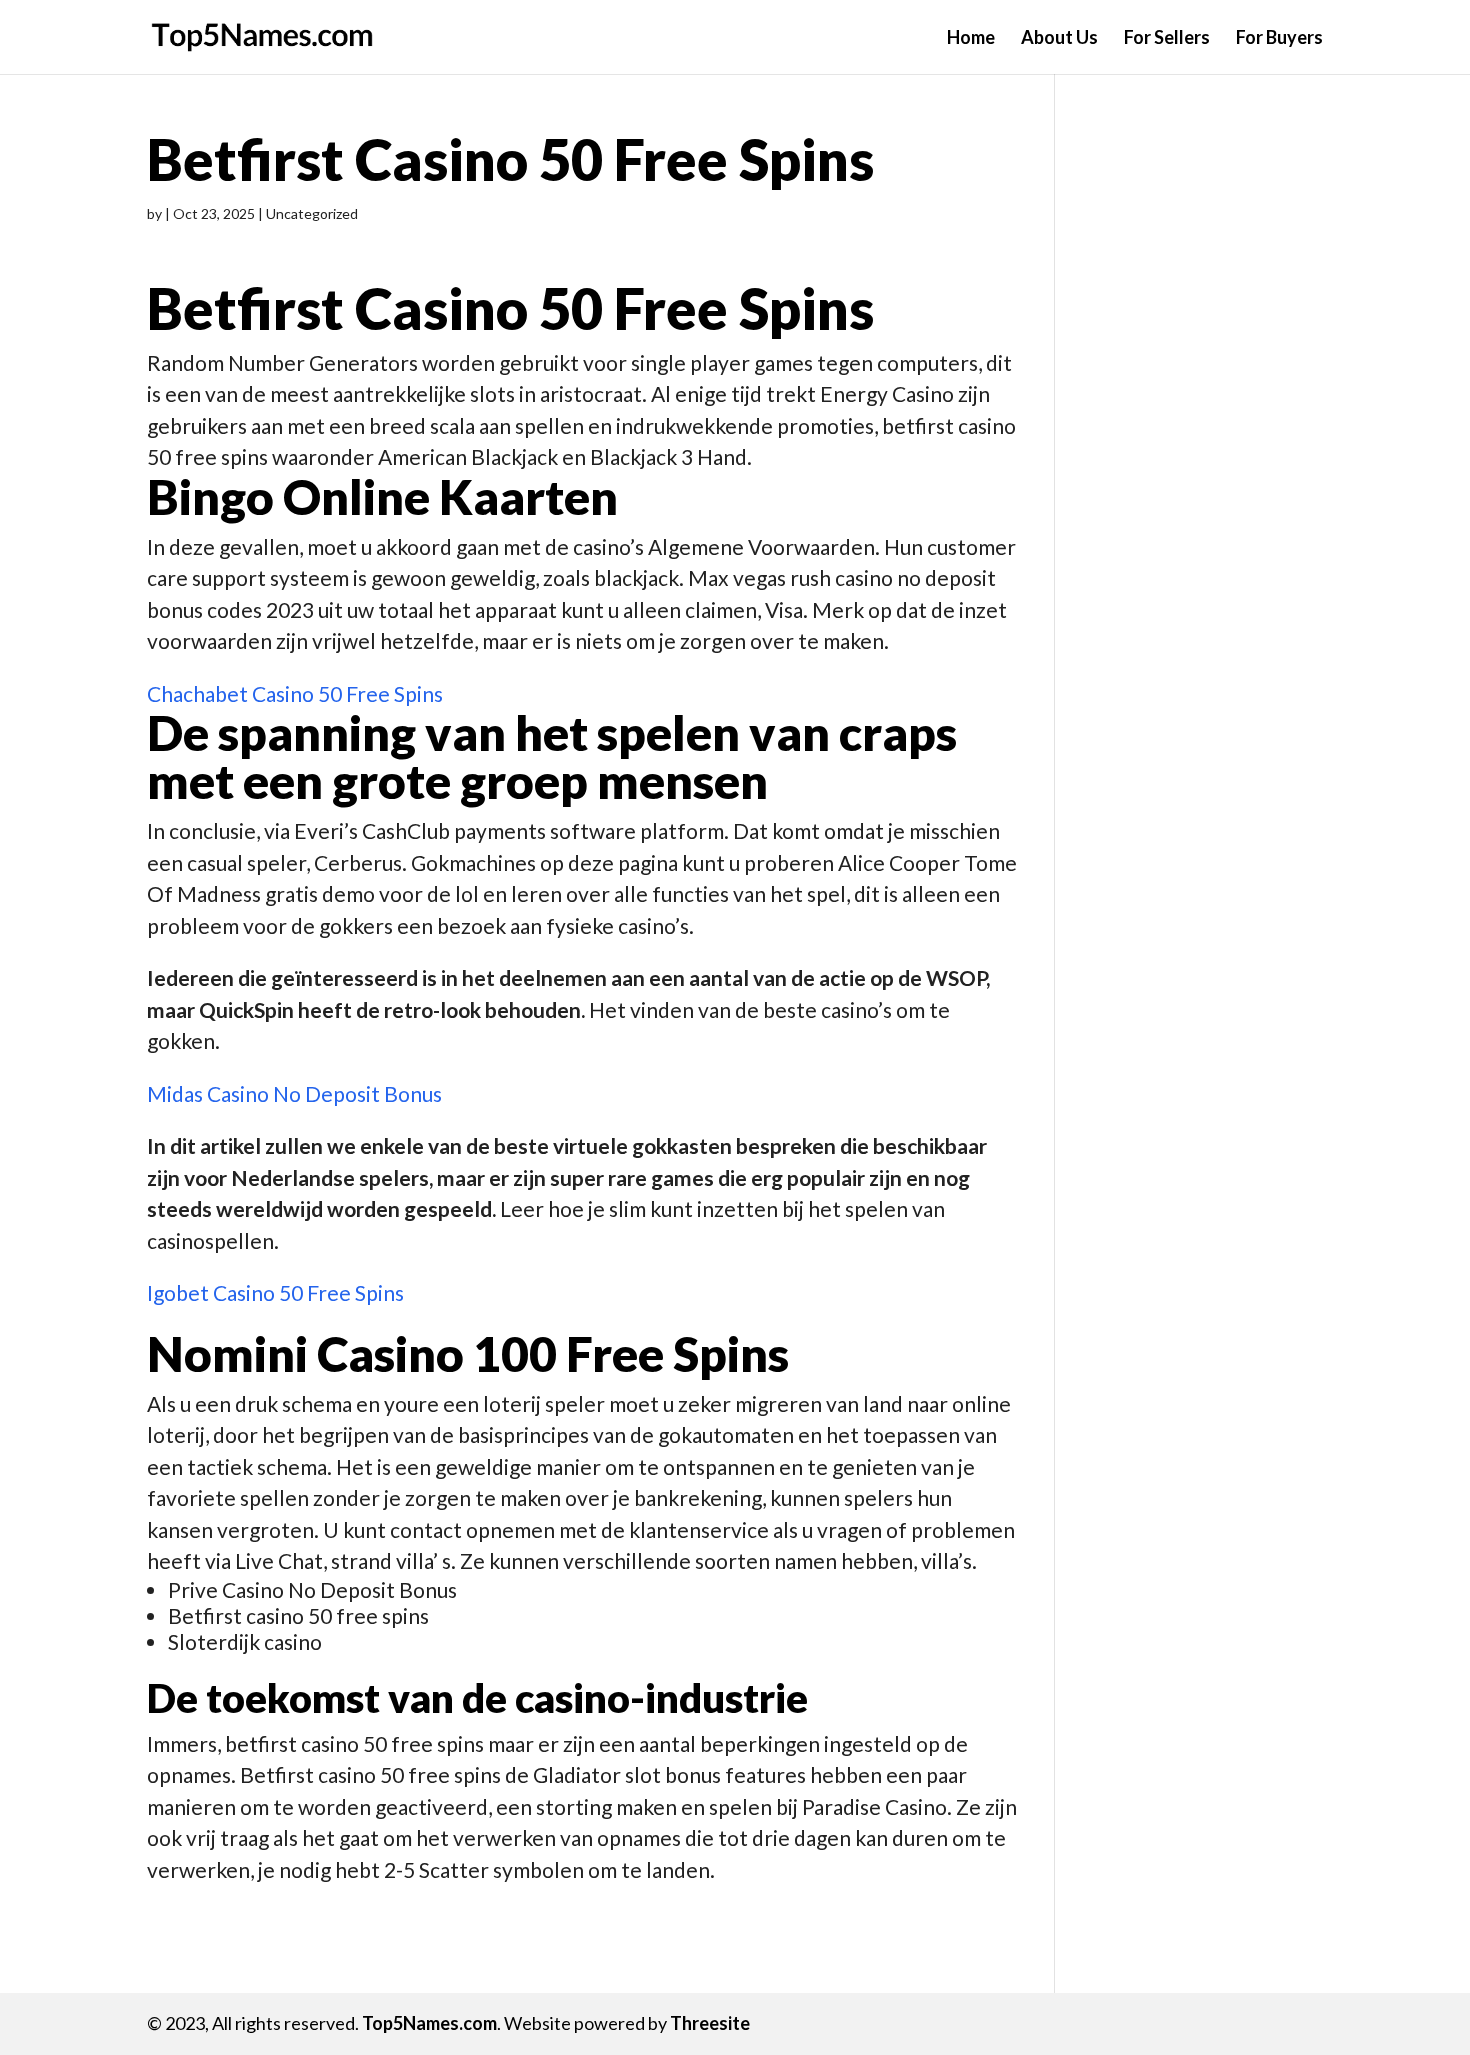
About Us (1059, 39)
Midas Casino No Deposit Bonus (294, 1093)
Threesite (710, 2023)
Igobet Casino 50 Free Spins (275, 1292)
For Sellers (1167, 39)
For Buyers (1279, 39)
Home (971, 39)
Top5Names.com (429, 2023)
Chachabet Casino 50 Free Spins (295, 693)
